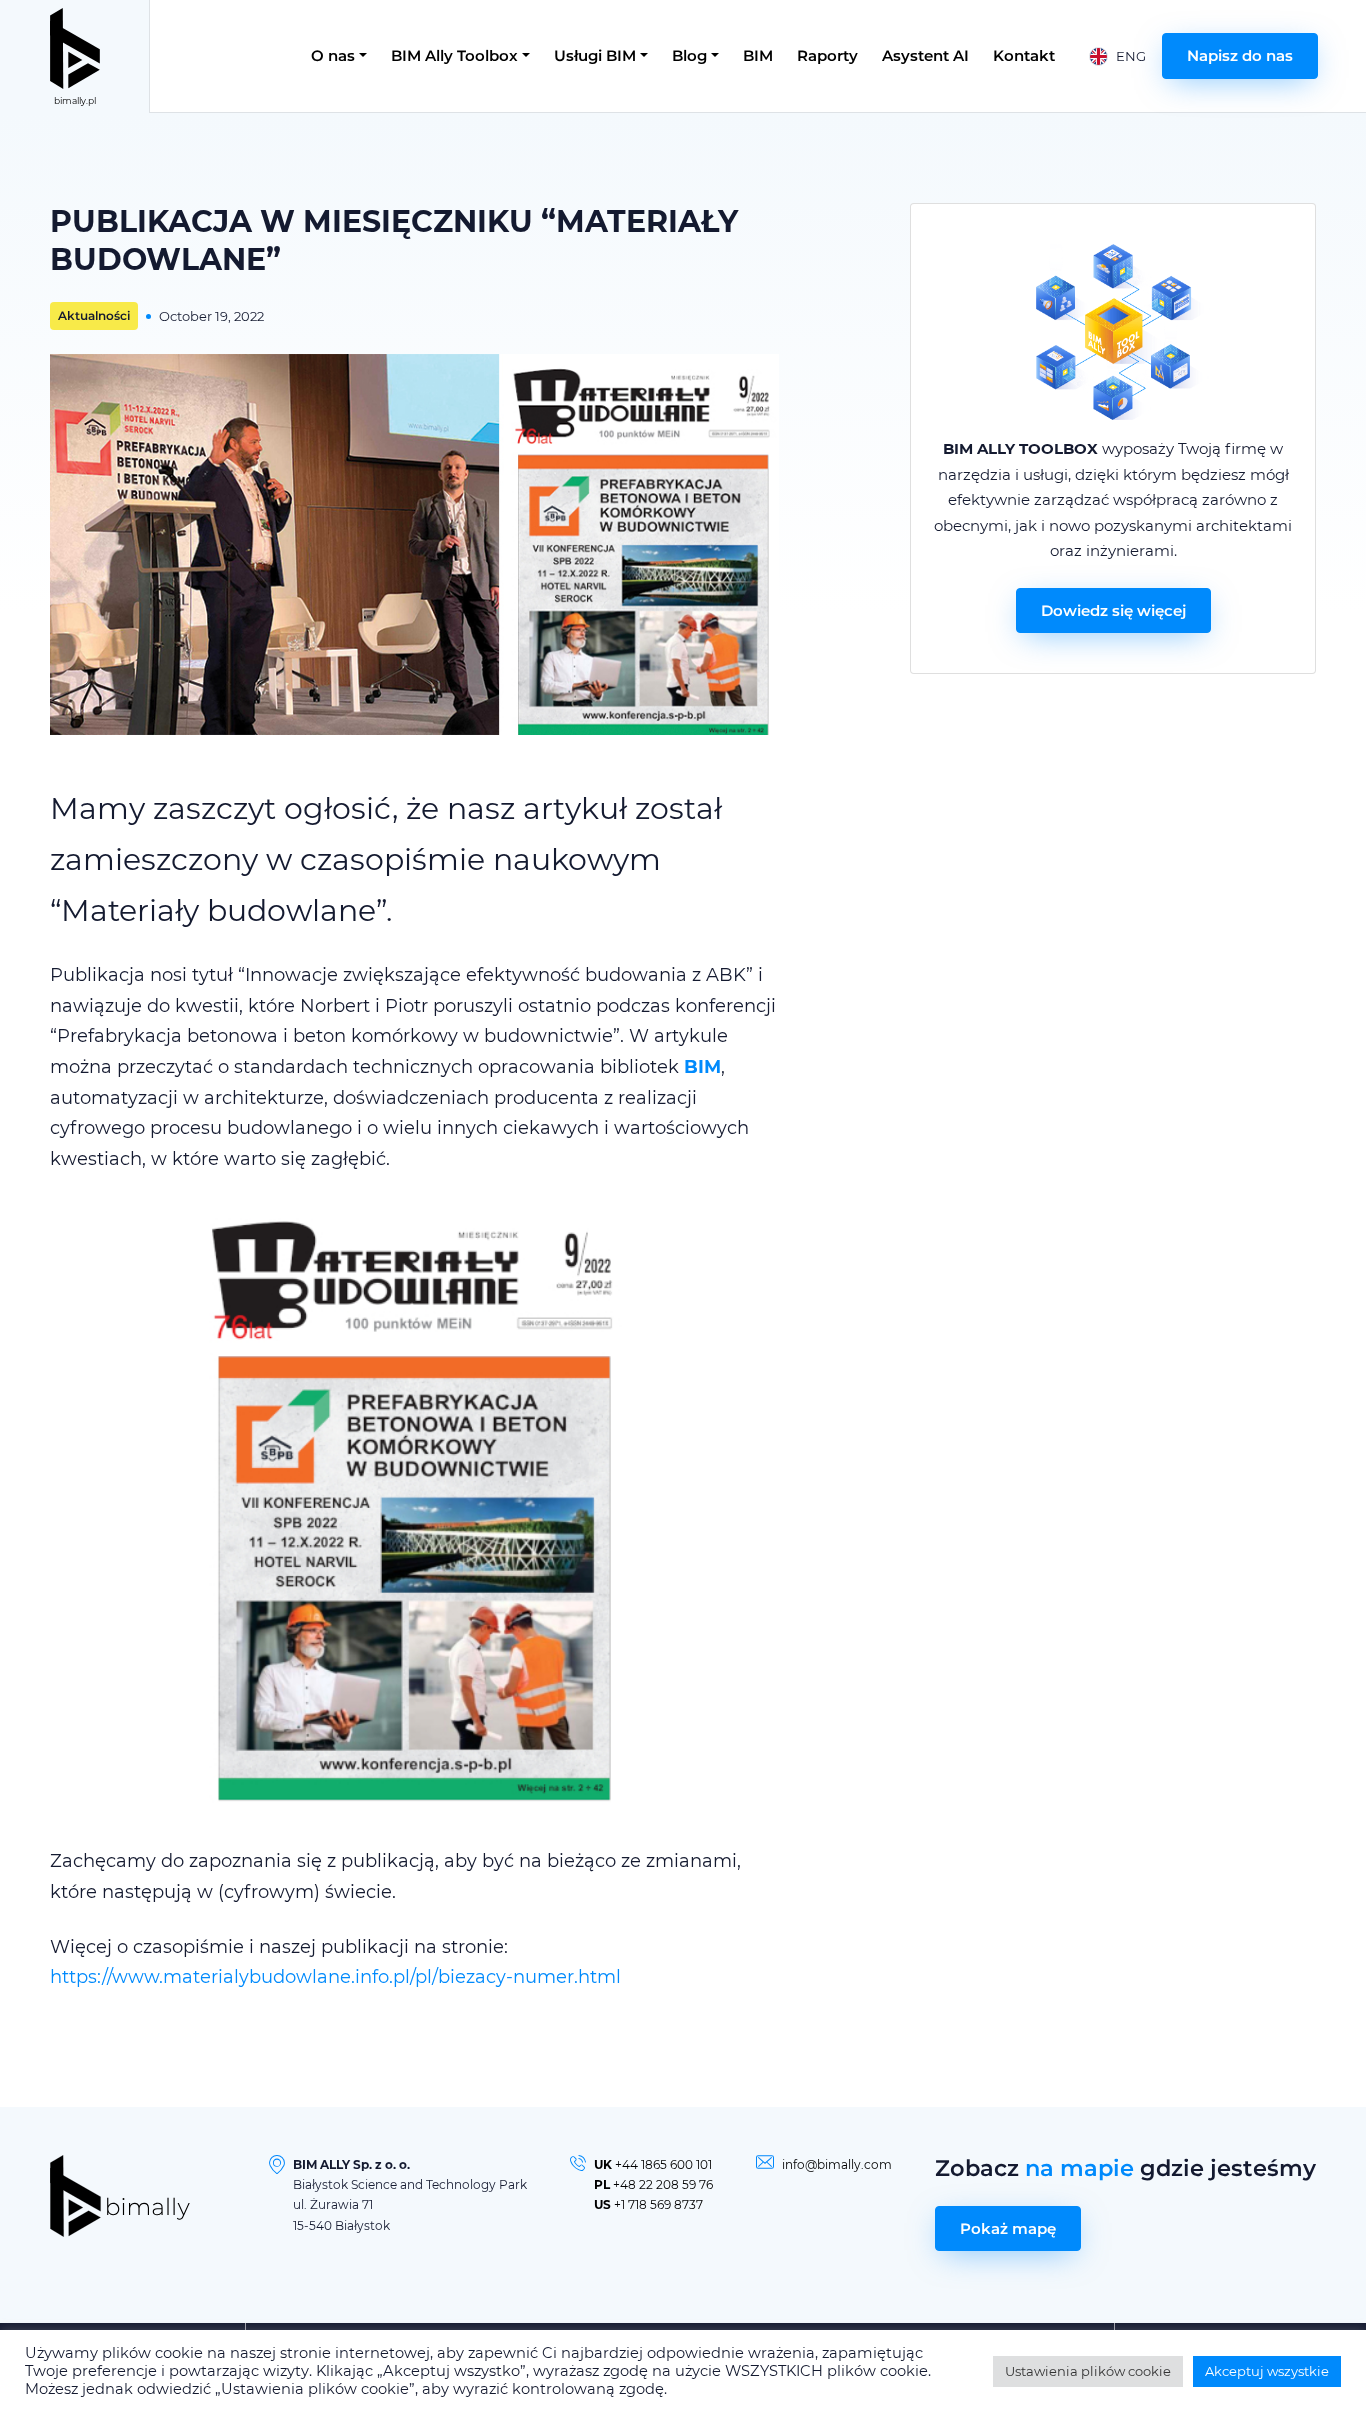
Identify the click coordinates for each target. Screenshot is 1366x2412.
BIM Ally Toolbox (454, 55)
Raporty (827, 55)
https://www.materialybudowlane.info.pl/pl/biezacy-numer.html (335, 1977)
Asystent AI (925, 55)
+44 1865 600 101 (663, 2164)
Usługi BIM (595, 55)
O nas (333, 55)
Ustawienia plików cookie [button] (1088, 2371)
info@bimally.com (837, 2164)
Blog (689, 55)
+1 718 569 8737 (658, 2204)
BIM (758, 55)
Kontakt (1024, 55)
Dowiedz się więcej (1113, 610)
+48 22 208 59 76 (663, 2184)
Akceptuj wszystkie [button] (1267, 2371)
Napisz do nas (1240, 55)
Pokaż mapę (1008, 2228)
